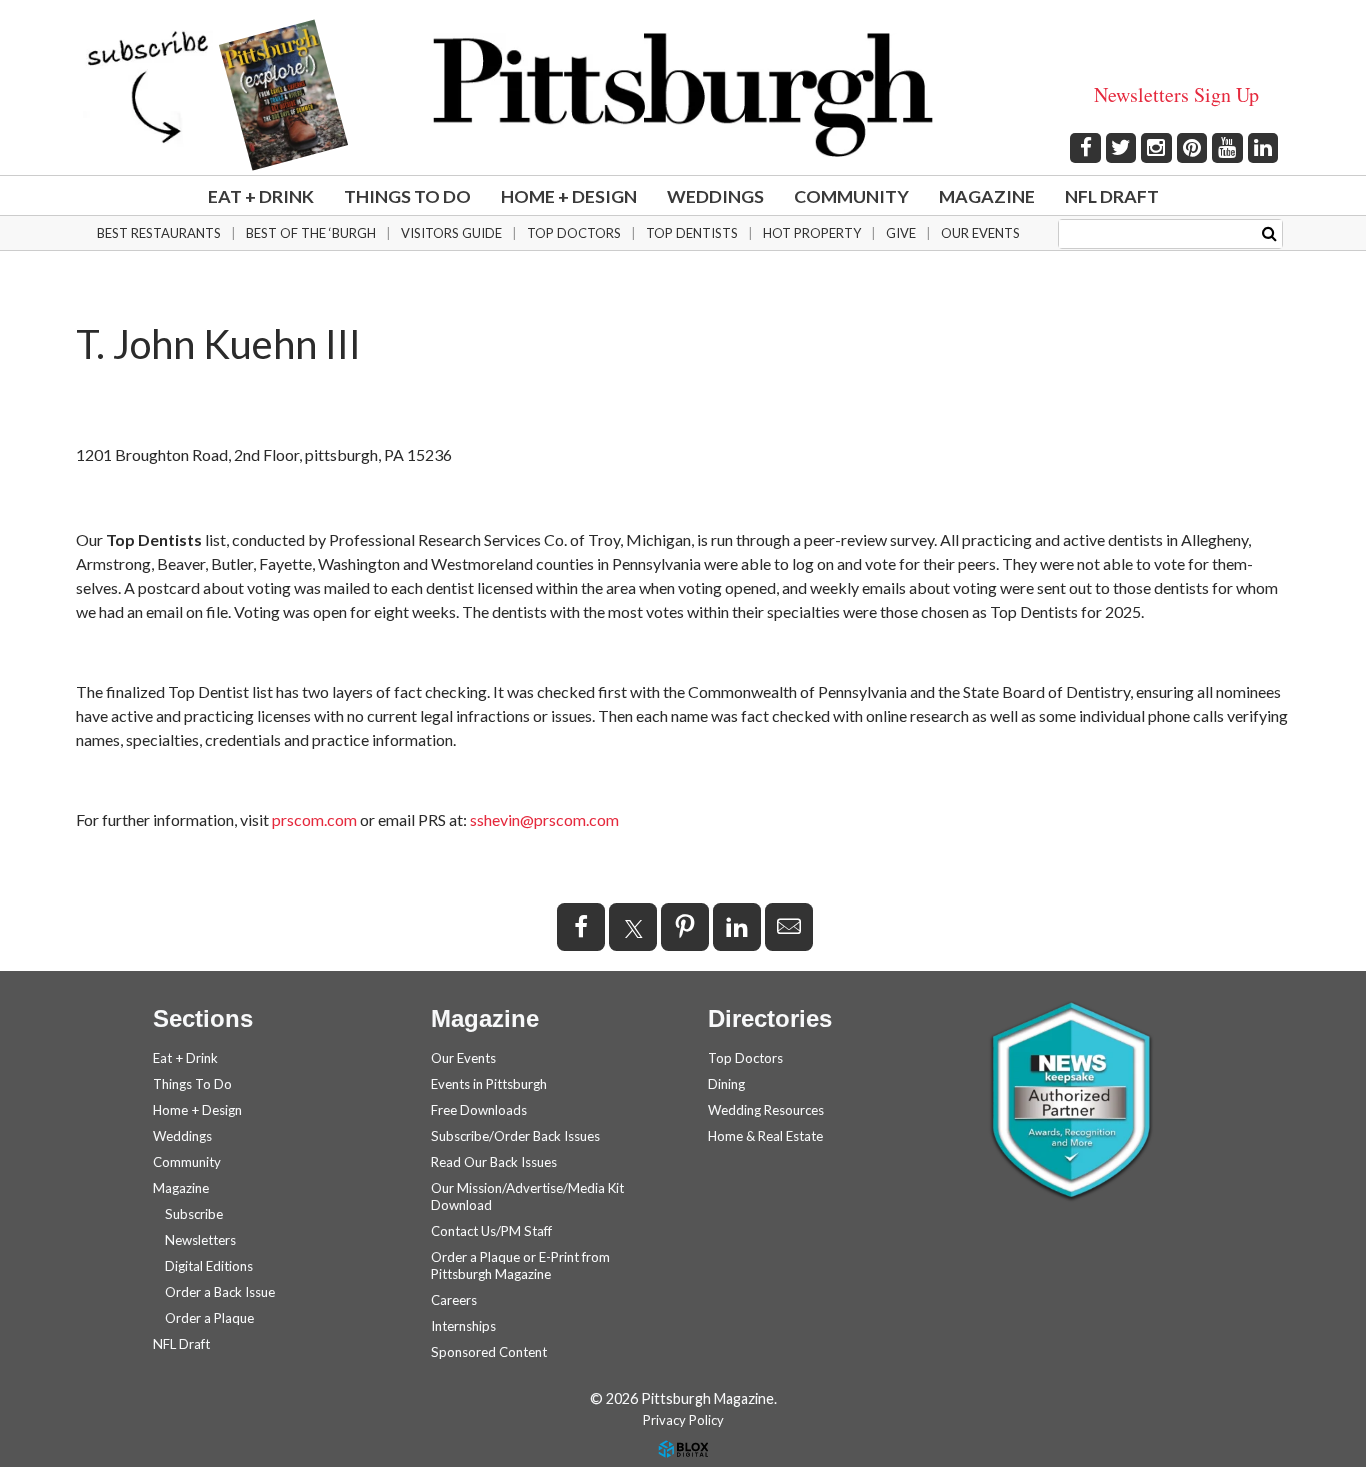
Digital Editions (209, 1266)
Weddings (715, 196)
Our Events (980, 233)
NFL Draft (1112, 196)
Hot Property (812, 233)
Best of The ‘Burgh (311, 233)
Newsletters (200, 1240)
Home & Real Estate (765, 1136)
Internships (463, 1326)
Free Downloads (479, 1110)
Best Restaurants (159, 233)
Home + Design (569, 196)
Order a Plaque (209, 1318)
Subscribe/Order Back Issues (515, 1136)
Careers (454, 1300)
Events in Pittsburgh (489, 1084)
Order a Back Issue (220, 1292)
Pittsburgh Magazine (683, 95)
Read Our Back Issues (494, 1162)
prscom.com (314, 819)
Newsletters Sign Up (1176, 94)
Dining (726, 1084)
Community (851, 196)
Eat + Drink (261, 196)
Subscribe (194, 1214)
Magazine (987, 196)
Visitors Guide (451, 233)
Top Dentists (692, 233)
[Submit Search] (1269, 232)
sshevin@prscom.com (544, 819)
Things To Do (407, 196)
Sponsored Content (489, 1352)
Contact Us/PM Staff (491, 1231)
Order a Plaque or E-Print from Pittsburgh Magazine (520, 1265)
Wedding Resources (766, 1110)
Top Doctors (574, 233)
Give (901, 233)
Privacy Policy (683, 1420)
